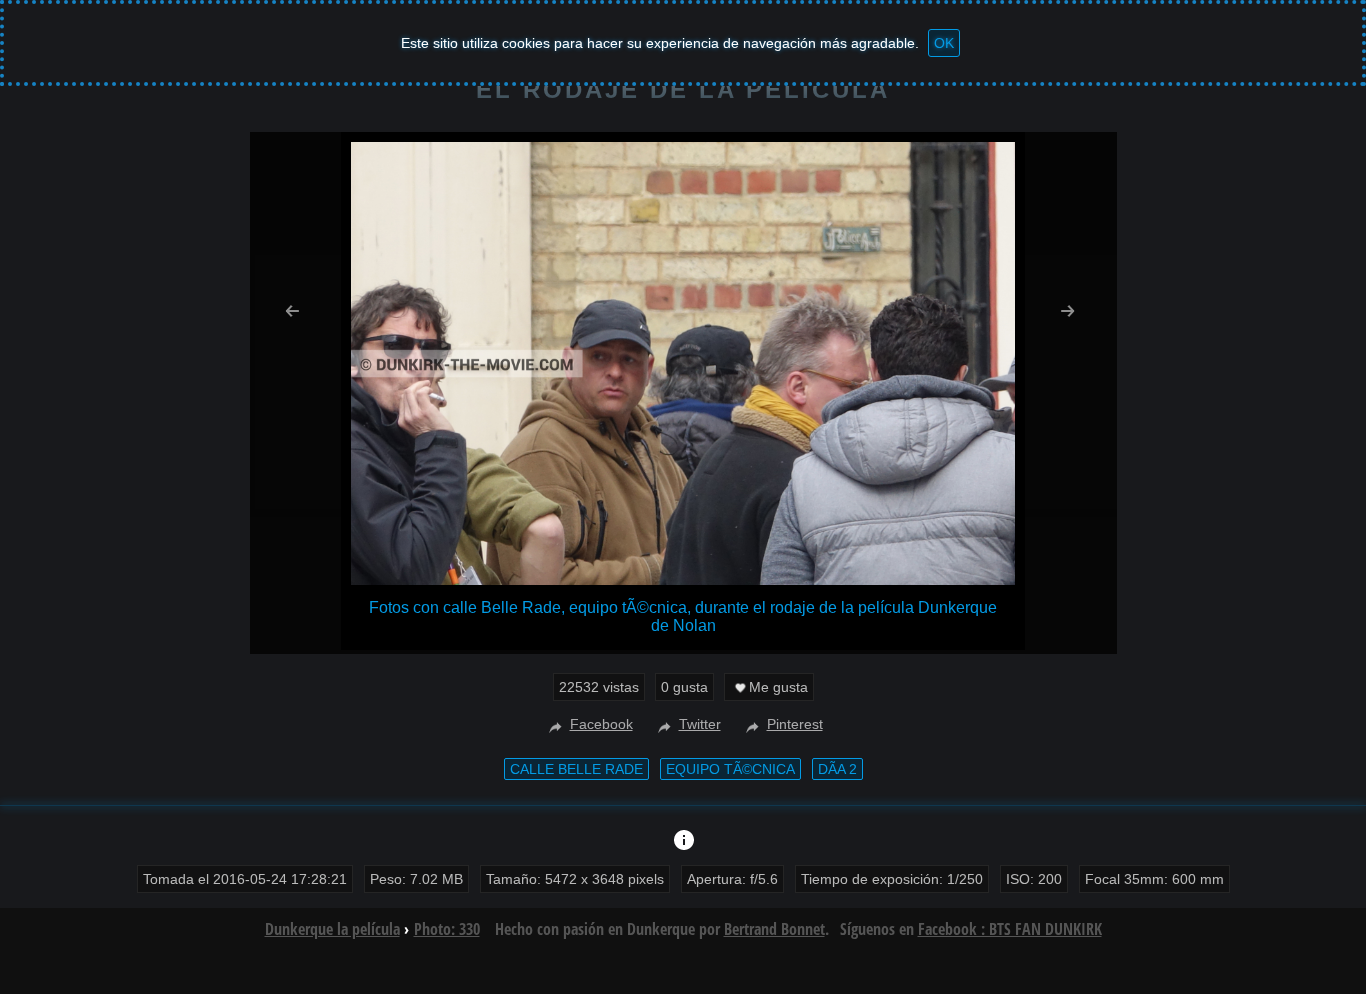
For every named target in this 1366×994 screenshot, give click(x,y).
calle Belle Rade (576, 769)
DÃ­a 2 (837, 769)
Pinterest (795, 724)
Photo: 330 (447, 929)
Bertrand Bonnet (774, 929)
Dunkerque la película (332, 929)
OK (944, 43)
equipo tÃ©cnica (730, 769)
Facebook (601, 724)
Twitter (700, 724)
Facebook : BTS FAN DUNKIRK (1010, 929)
